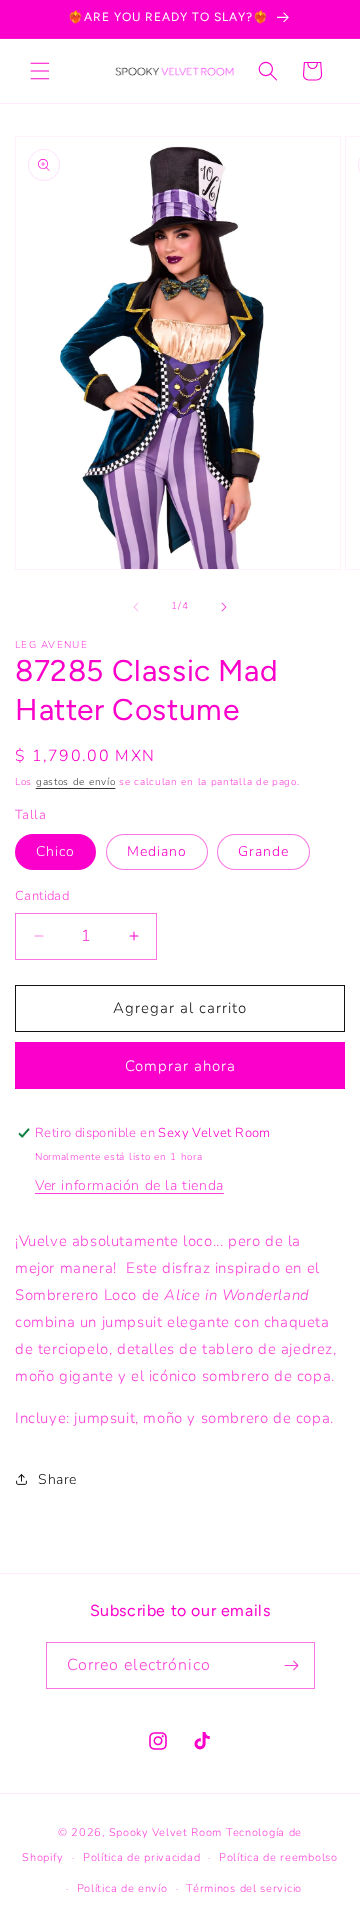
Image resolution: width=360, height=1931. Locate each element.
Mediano (157, 851)
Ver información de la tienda (129, 1185)
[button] (40, 71)
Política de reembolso (278, 1857)
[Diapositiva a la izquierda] (136, 607)
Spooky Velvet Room (166, 1832)
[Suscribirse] (292, 1665)
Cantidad (42, 896)
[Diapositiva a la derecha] (224, 607)
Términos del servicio (244, 1888)
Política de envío (122, 1888)
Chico (55, 851)
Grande (263, 851)
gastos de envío (76, 782)
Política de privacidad (141, 1857)
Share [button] (57, 1479)
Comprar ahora (180, 1066)
